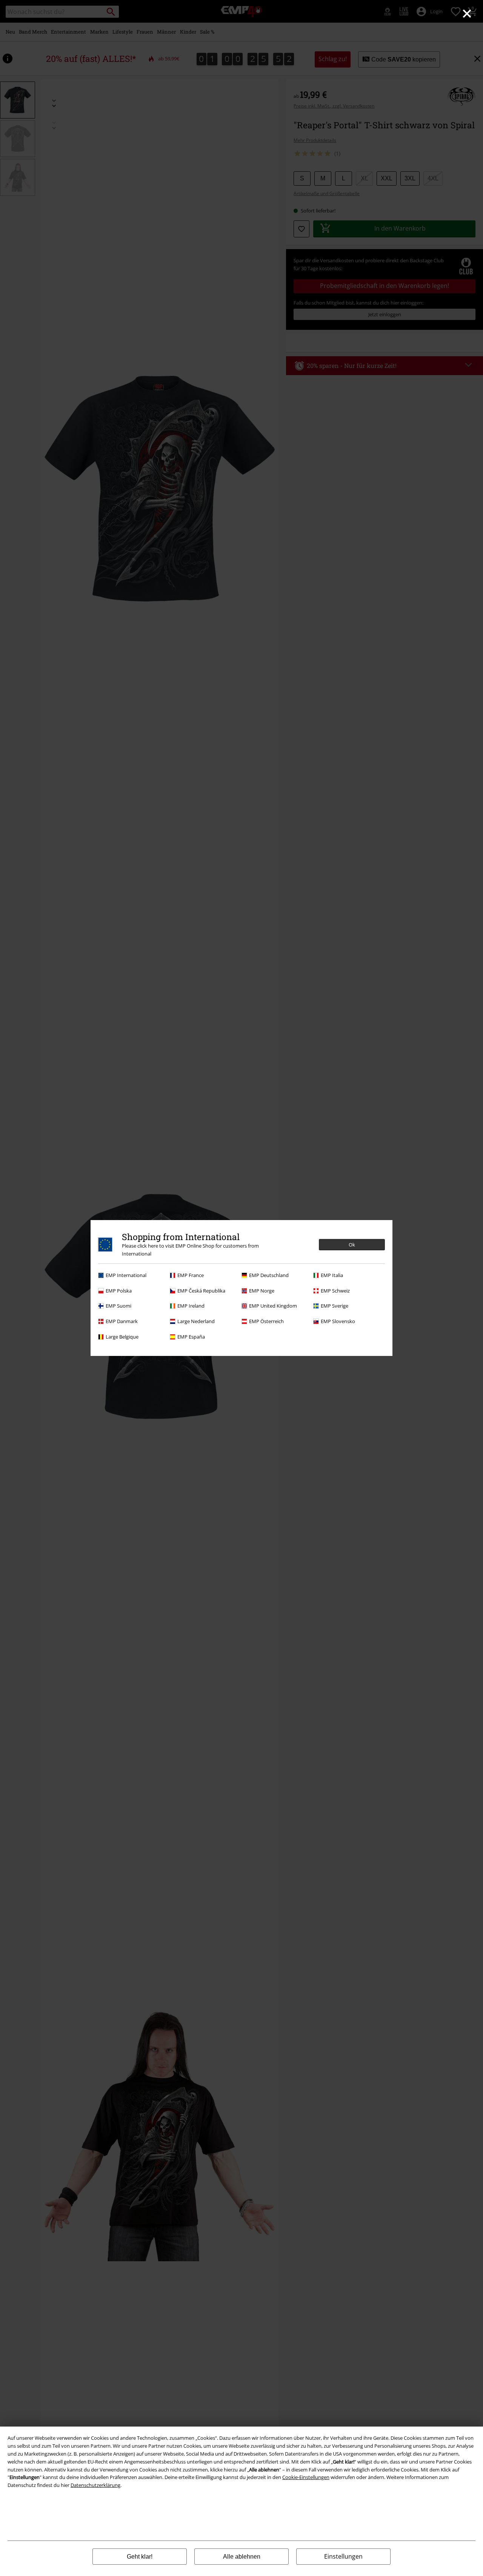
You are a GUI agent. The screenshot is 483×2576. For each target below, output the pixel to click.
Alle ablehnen (242, 2557)
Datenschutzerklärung (95, 2485)
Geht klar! (140, 2557)
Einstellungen (343, 2556)
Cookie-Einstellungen (306, 2477)
